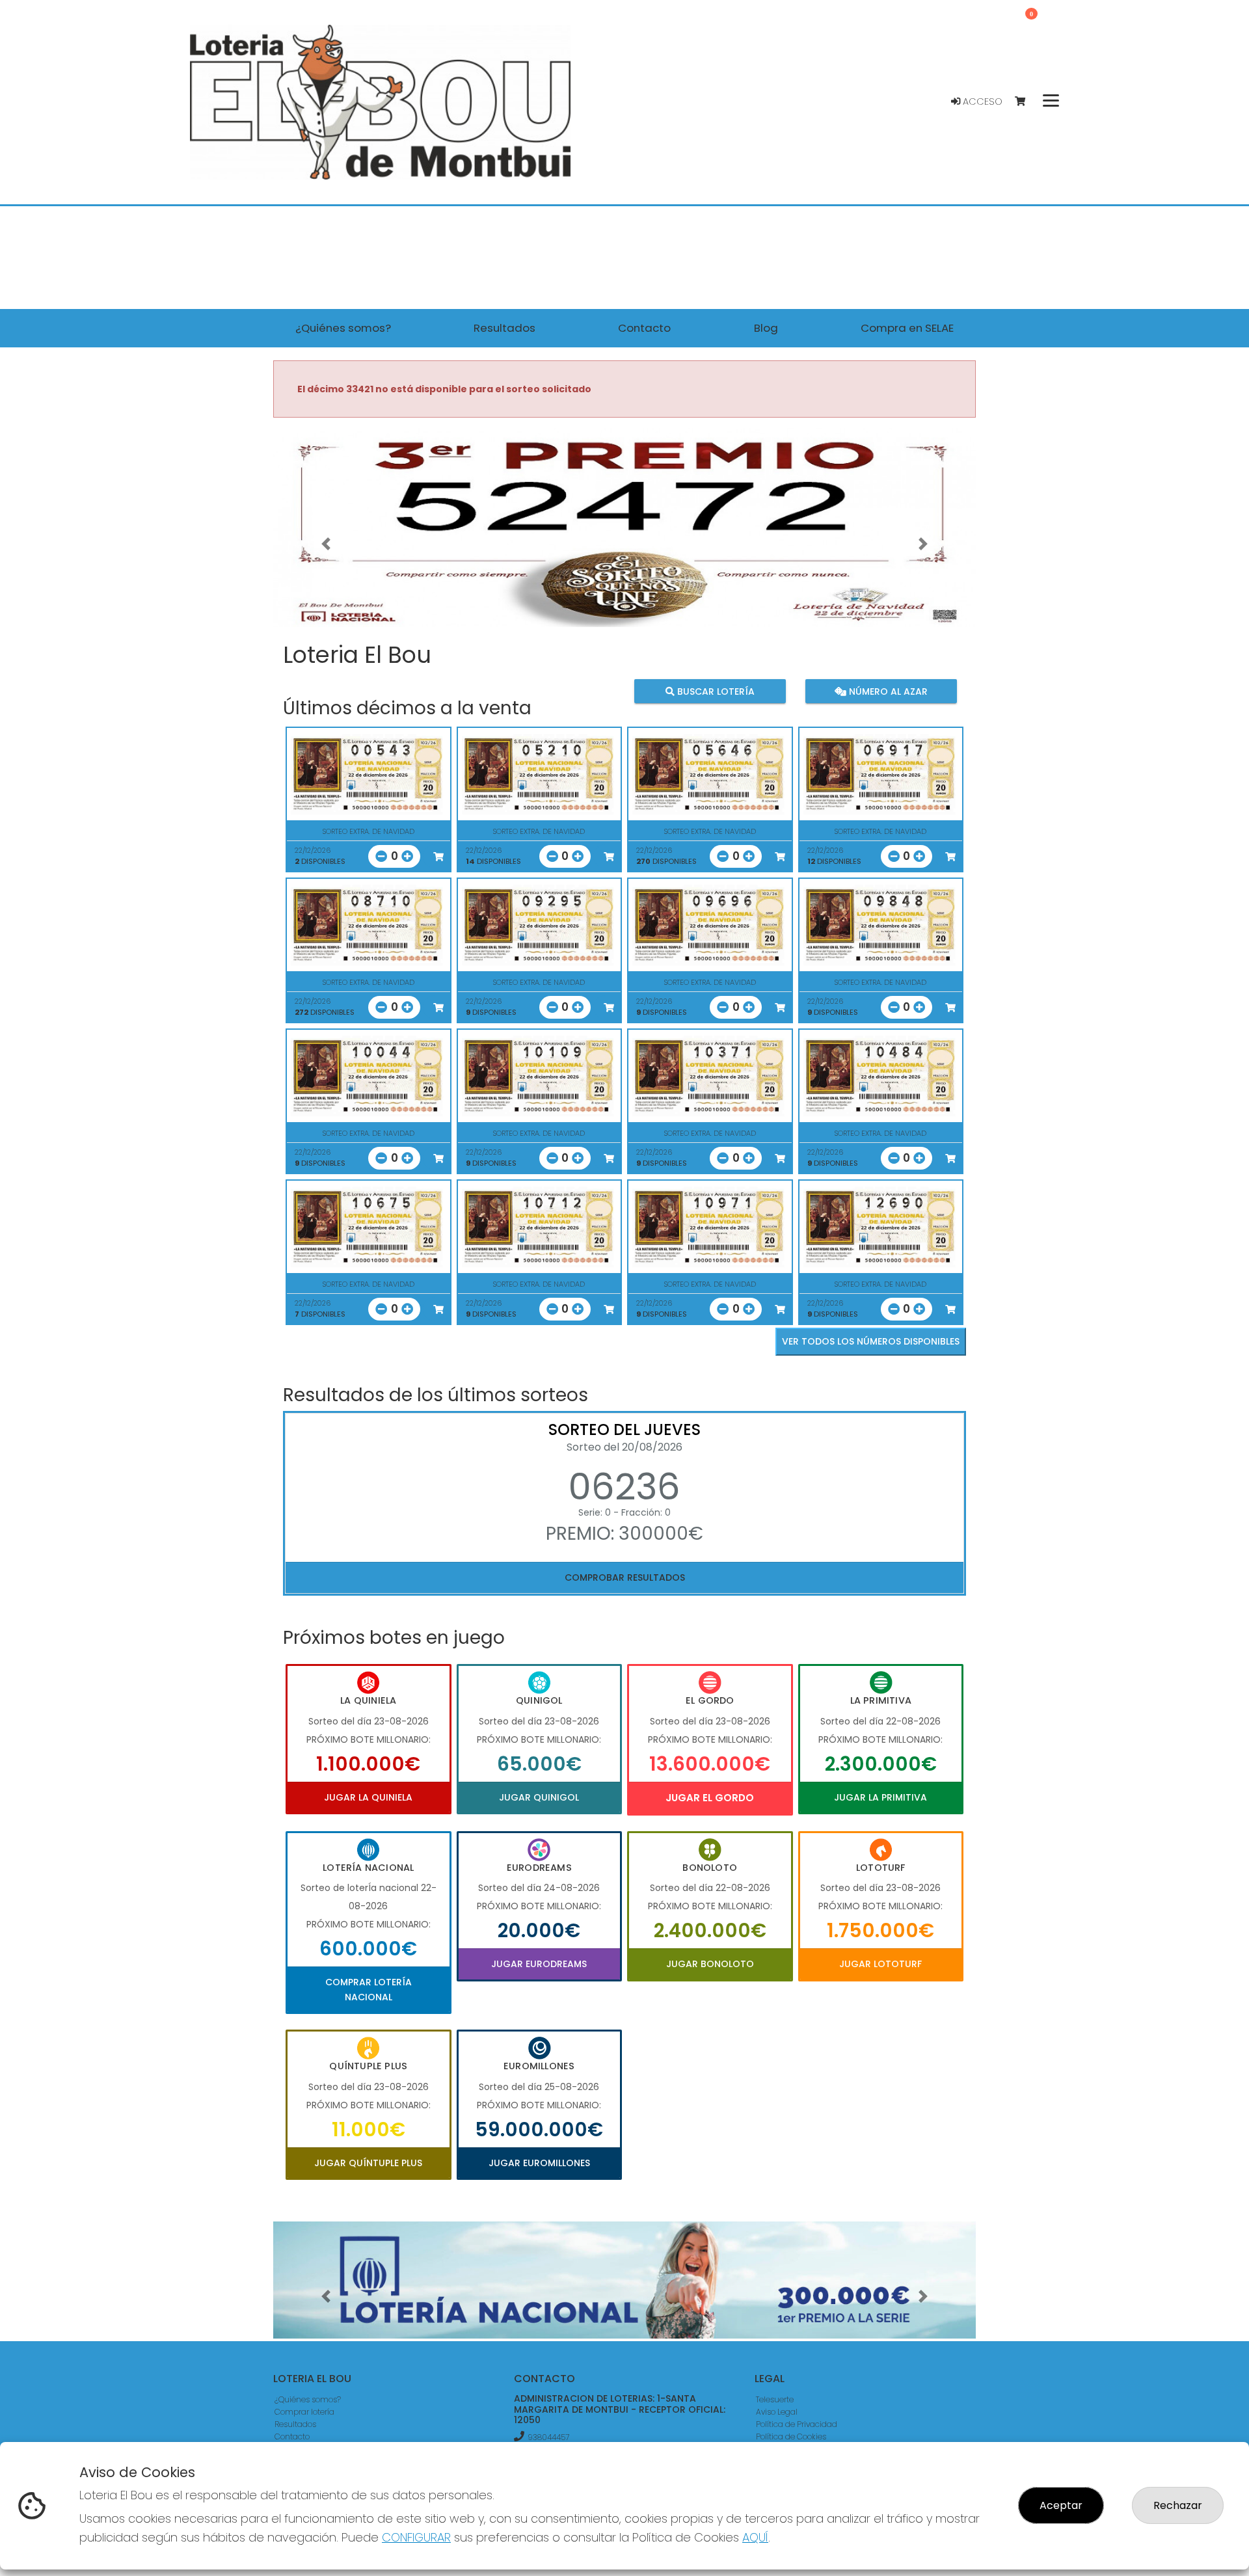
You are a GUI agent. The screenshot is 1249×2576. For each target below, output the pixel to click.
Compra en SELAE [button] (907, 328)
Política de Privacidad (797, 2424)
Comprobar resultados (625, 1577)
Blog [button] (766, 328)
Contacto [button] (644, 328)
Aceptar (1061, 2505)
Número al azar (886, 691)
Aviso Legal (777, 2412)
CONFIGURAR (416, 2537)
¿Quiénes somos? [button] (343, 328)
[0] (1026, 102)
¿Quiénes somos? (308, 2399)
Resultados (295, 2424)
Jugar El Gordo (710, 1798)
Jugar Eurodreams (539, 1964)
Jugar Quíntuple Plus (368, 2163)
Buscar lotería (715, 691)
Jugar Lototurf (880, 1964)
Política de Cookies (791, 2436)
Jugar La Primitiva (880, 1797)
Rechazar (1178, 2505)
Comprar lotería (304, 2412)
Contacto (292, 2436)
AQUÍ (755, 2537)
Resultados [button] (504, 328)
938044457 (548, 2437)
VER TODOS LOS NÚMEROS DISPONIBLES (871, 1341)
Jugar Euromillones (539, 2163)
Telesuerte (775, 2399)
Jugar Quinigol (539, 1797)
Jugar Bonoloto (710, 1964)
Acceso (981, 101)
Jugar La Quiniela (368, 1797)
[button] (326, 544)
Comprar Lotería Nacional (369, 1989)
